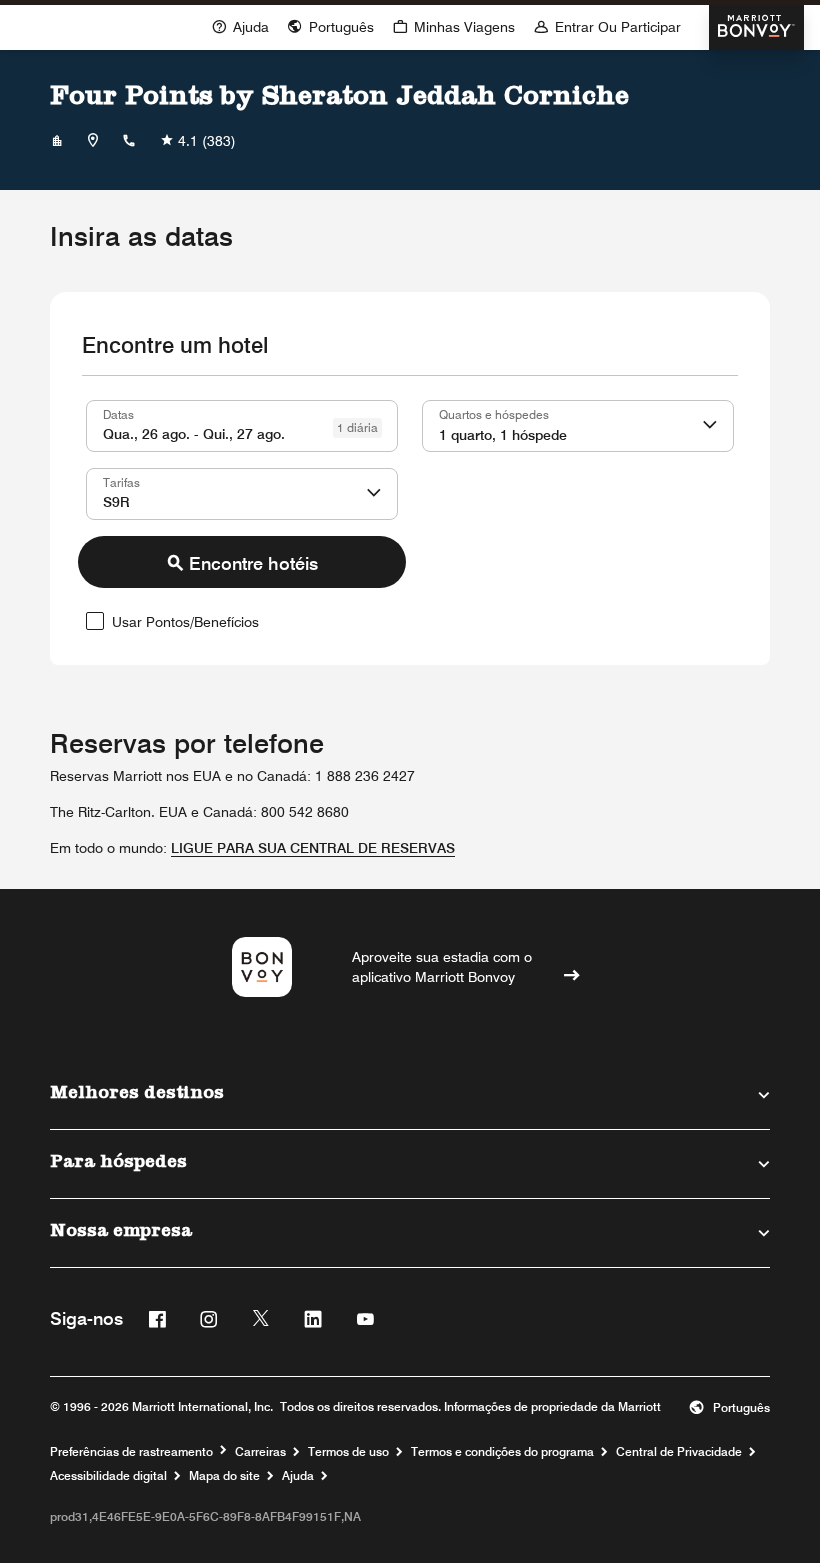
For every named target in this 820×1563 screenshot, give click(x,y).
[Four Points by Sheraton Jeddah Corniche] (57, 141)
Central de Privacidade (679, 1452)
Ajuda (298, 1476)
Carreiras (260, 1452)
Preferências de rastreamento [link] (131, 1452)
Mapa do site (224, 1476)
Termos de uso (348, 1452)
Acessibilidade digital (108, 1476)
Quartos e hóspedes (494, 414)
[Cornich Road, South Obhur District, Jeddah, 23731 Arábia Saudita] (93, 141)
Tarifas (121, 482)
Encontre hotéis (253, 563)
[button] (330, 25)
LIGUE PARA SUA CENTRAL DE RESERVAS (313, 848)
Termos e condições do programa (502, 1452)
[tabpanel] (410, 520)
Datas (118, 414)
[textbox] (242, 426)
